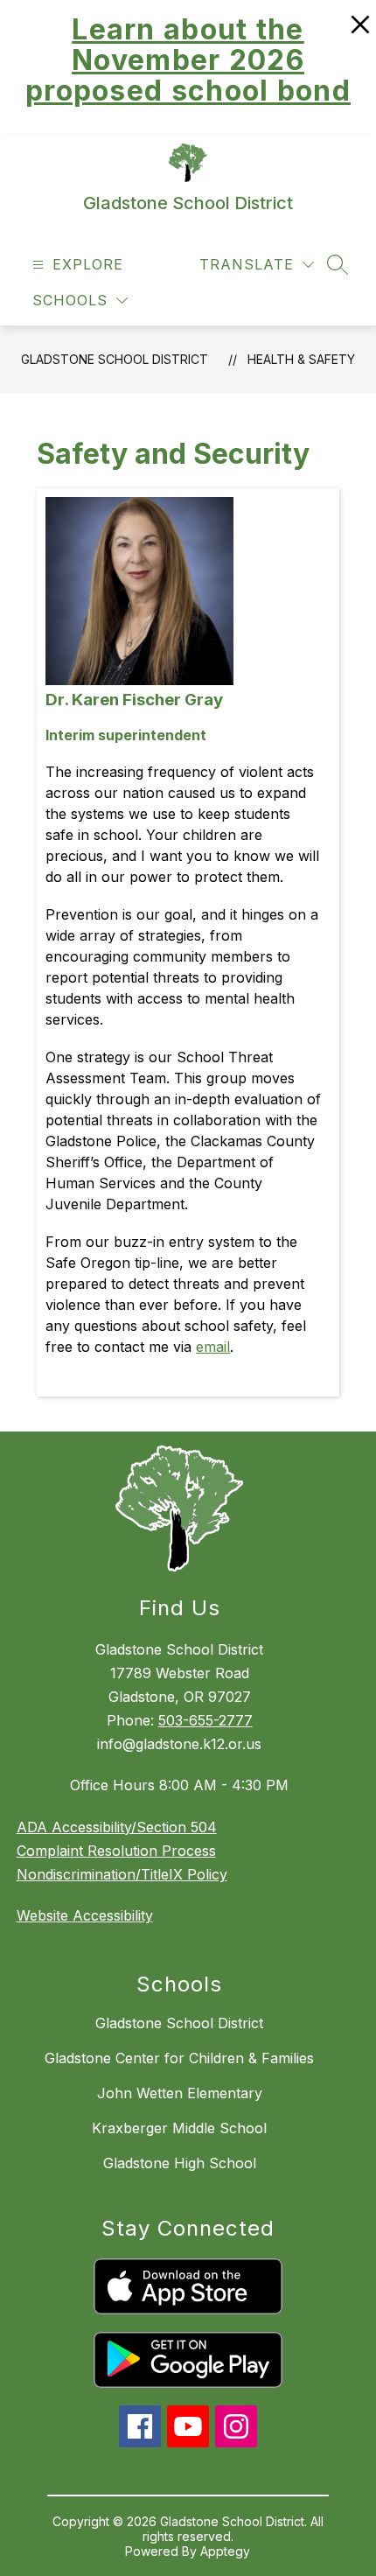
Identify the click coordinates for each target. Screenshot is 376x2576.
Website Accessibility (85, 1915)
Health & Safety (301, 359)
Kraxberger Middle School (179, 2128)
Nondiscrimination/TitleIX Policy (122, 1874)
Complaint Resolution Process (116, 1851)
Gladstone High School (180, 2163)
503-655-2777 (205, 1720)
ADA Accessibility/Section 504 (117, 1827)
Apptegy (225, 2551)
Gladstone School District (115, 359)
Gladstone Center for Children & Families (179, 2058)
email (213, 1347)
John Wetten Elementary (180, 2093)
